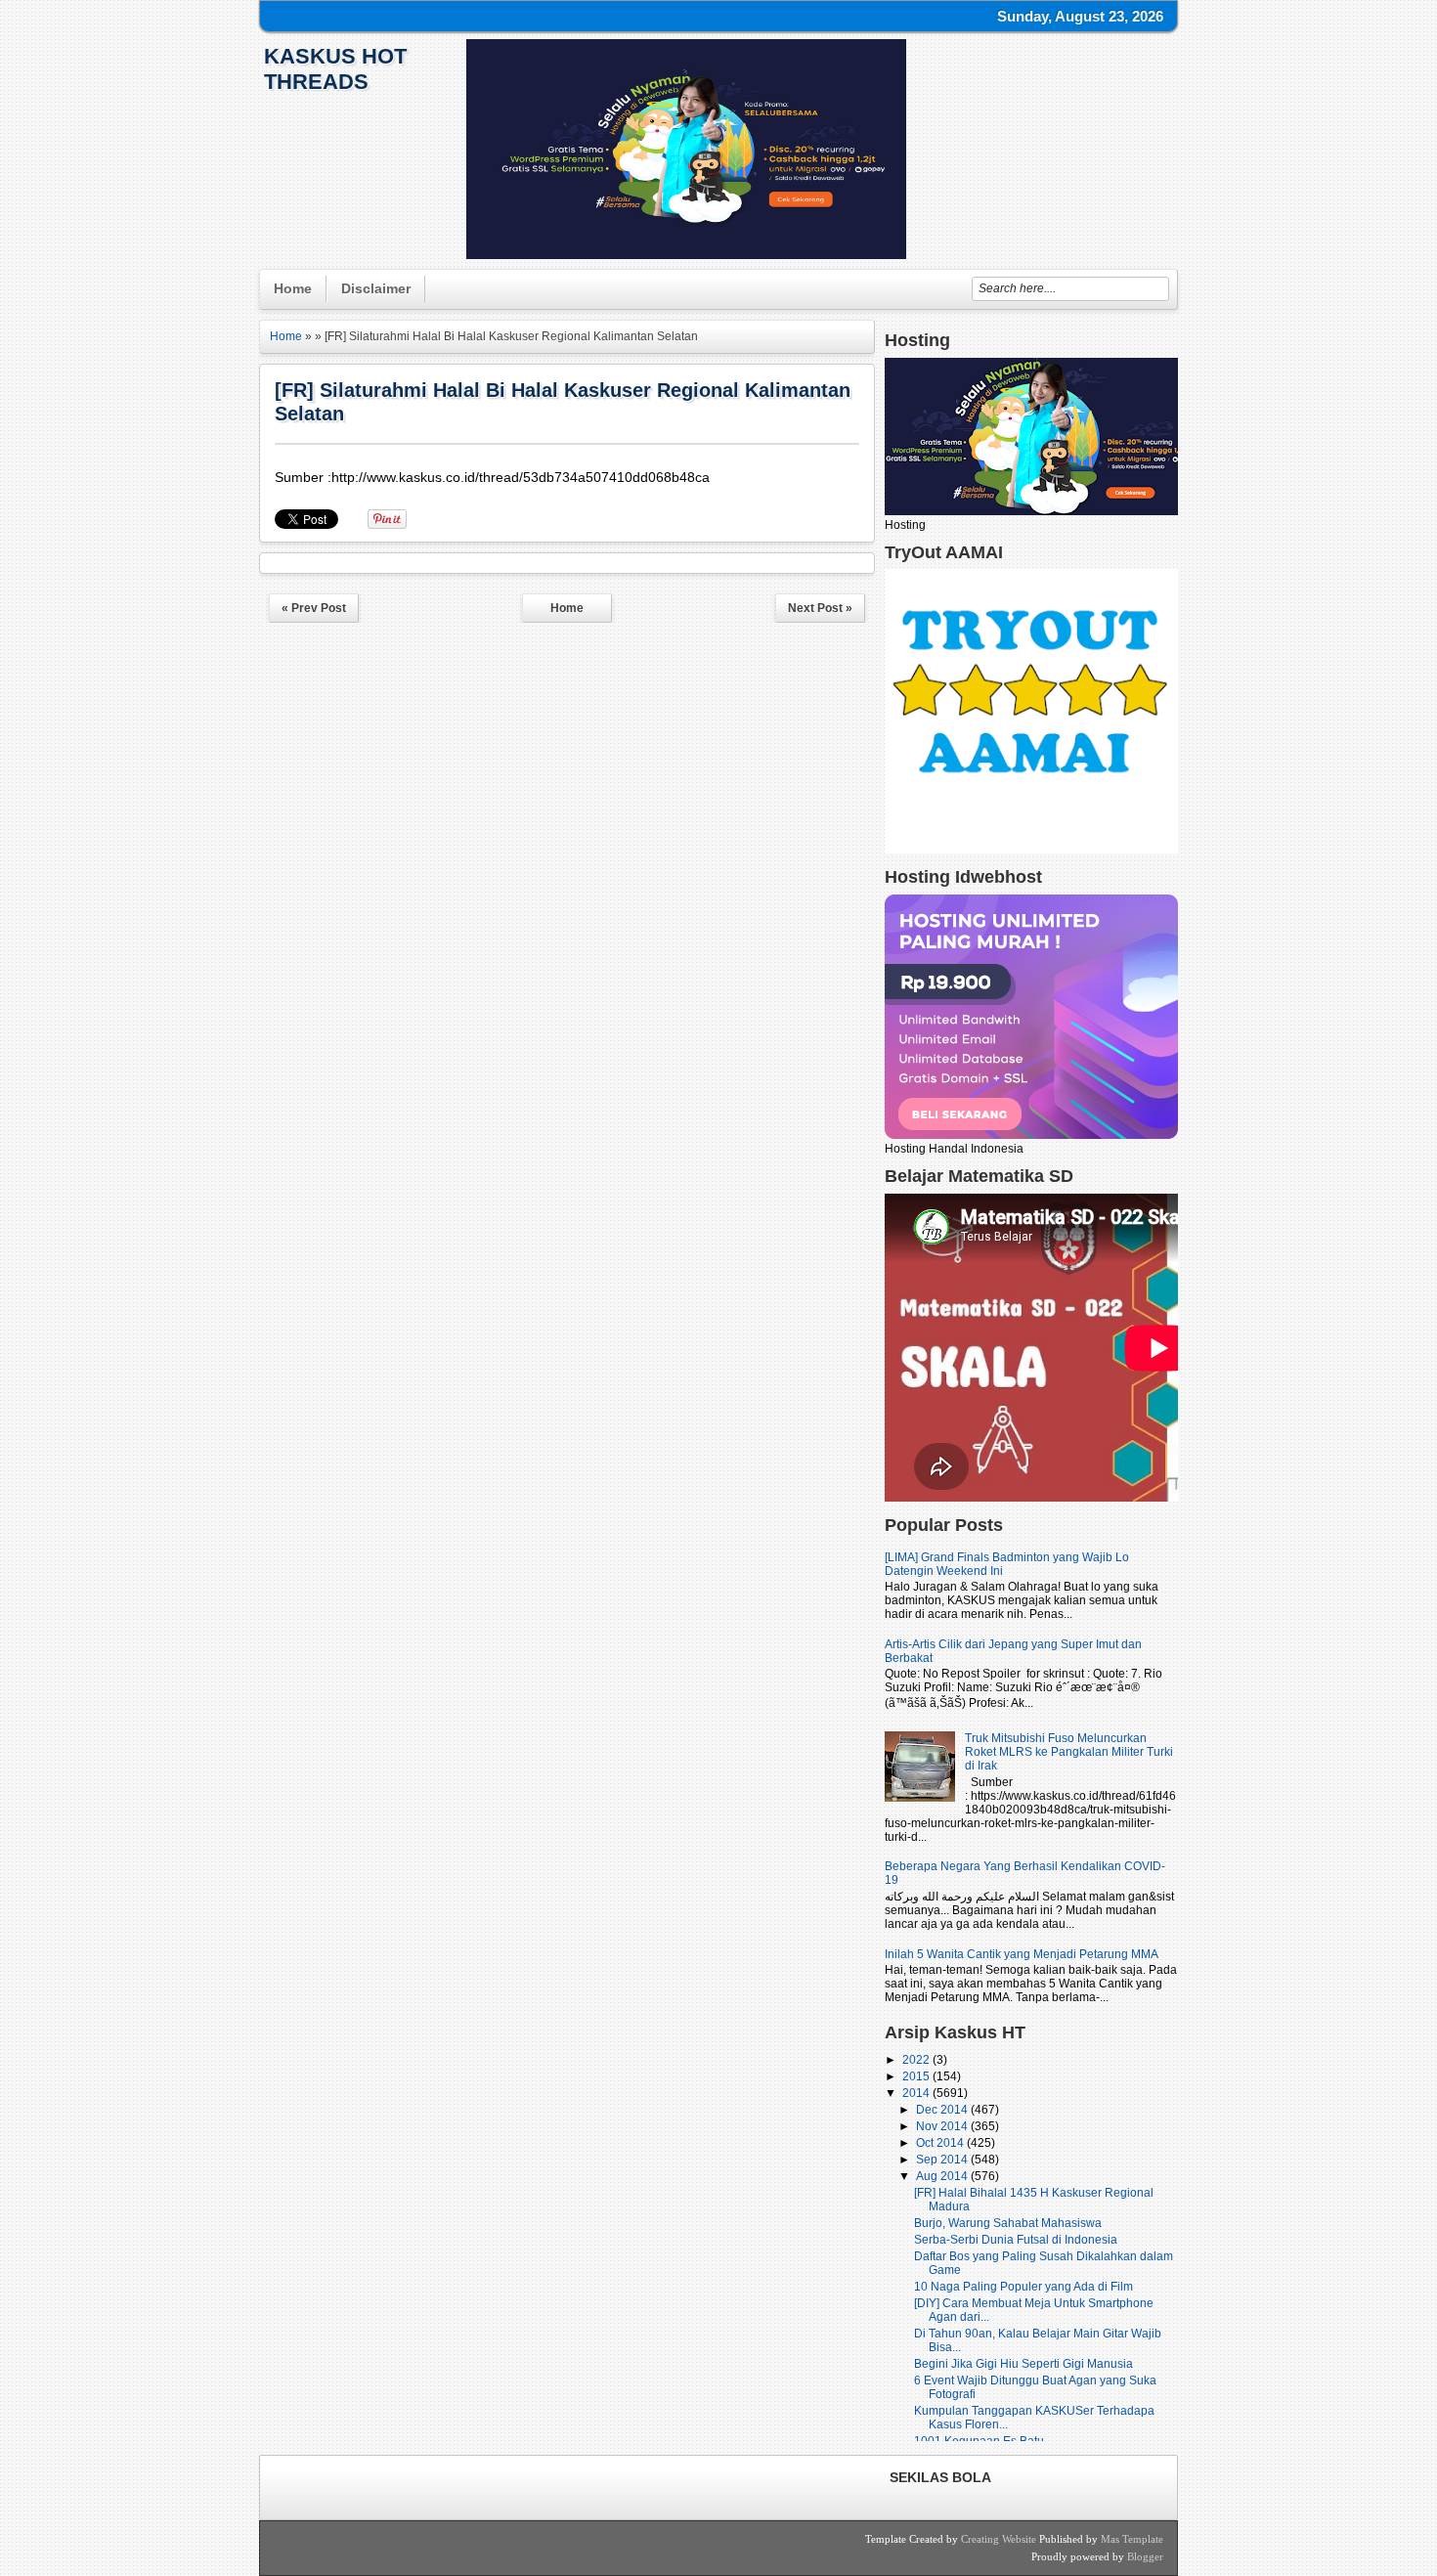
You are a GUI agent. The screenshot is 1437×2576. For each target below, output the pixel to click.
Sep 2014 (943, 2160)
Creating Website (999, 2539)
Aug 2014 (943, 2176)
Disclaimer (376, 288)
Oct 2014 (941, 2143)
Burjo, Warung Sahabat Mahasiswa (1008, 2223)
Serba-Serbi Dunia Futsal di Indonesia (1016, 2240)
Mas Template (1132, 2539)
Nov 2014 (943, 2126)
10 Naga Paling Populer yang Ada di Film (1023, 2287)
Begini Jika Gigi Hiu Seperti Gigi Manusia (1023, 2364)
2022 (917, 2060)
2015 (917, 2076)
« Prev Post (314, 608)
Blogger (1145, 2556)
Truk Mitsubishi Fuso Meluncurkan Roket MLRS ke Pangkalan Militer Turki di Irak (1069, 1752)
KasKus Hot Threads (335, 69)
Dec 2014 (943, 2110)
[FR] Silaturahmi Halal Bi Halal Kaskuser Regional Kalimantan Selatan (563, 402)
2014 (917, 2093)
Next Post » (820, 608)
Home (293, 288)
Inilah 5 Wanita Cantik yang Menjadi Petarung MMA (1022, 1954)
